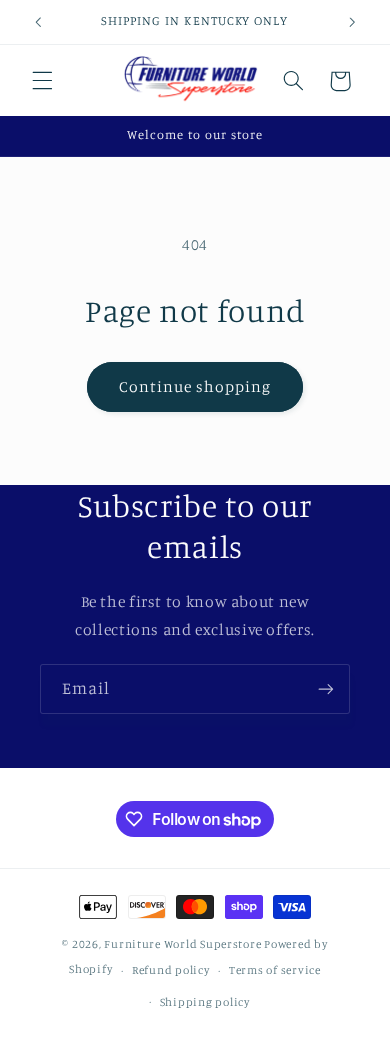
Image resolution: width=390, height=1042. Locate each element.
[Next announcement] (352, 22)
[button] (42, 81)
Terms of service (275, 970)
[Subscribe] (326, 688)
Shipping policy (205, 1002)
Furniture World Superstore (182, 944)
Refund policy (171, 970)
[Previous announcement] (38, 22)
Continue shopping (195, 386)
